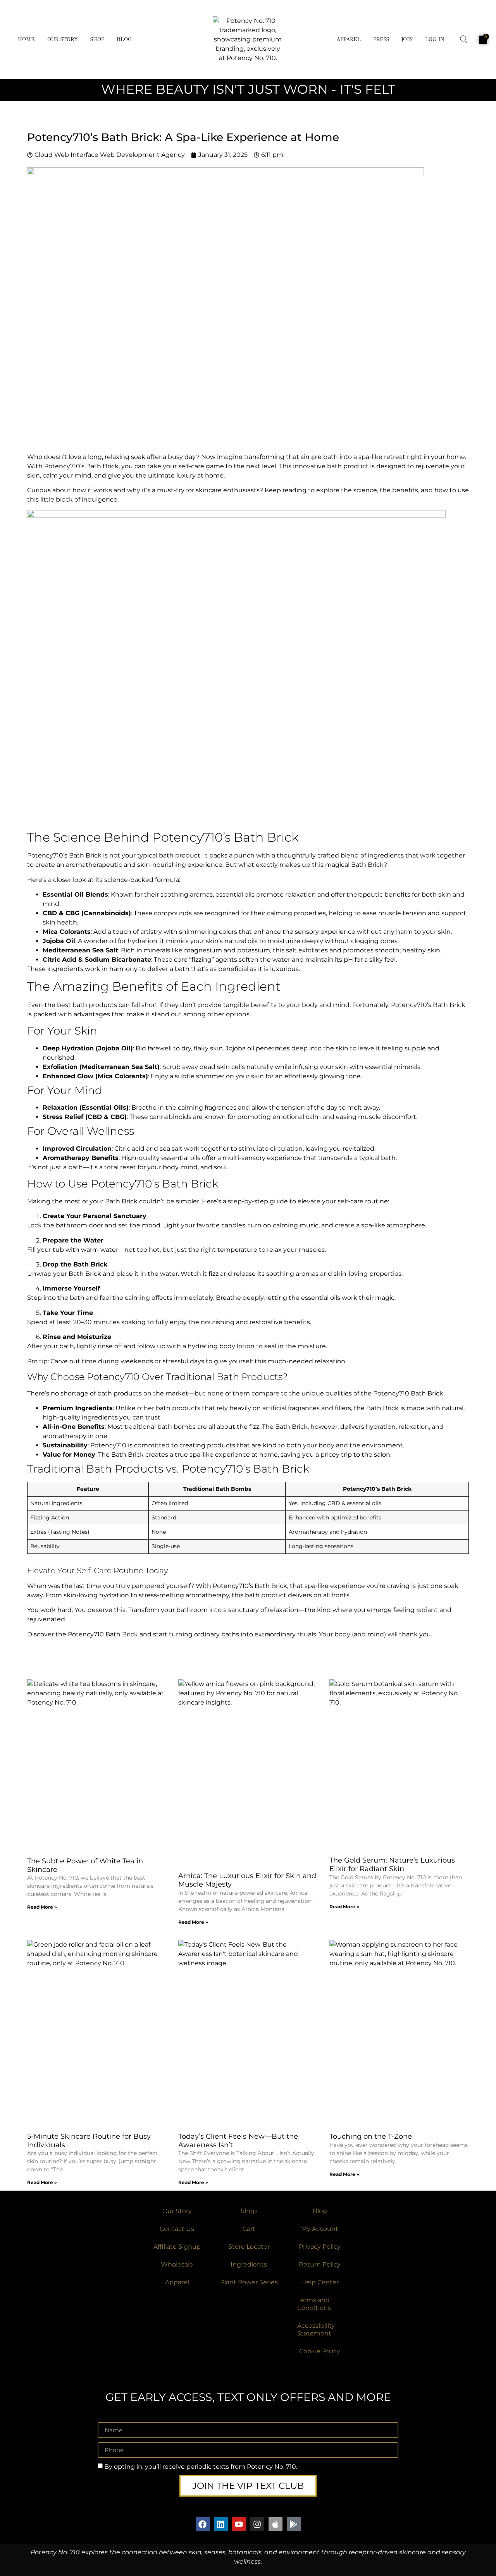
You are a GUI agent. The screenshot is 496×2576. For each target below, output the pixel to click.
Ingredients (249, 2264)
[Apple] (276, 2524)
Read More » (42, 1907)
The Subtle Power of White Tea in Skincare (85, 1865)
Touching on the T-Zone (371, 2136)
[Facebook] (203, 2524)
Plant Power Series (249, 2282)
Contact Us (177, 2229)
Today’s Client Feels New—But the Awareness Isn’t (238, 2141)
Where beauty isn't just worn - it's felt (248, 89)
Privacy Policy (320, 2247)
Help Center (320, 2282)
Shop (97, 39)
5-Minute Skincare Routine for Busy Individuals (89, 2141)
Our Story (63, 39)
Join (407, 39)
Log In (435, 39)
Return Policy (320, 2264)
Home (26, 39)
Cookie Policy (320, 2351)
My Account (320, 2229)
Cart (249, 2229)
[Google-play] (294, 2524)
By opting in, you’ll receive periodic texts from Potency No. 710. (201, 2467)
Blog (124, 39)
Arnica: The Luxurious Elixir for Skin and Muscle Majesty (247, 1880)
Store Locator (249, 2247)
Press (381, 39)
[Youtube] (239, 2524)
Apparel (349, 39)
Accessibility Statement (316, 2329)
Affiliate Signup (177, 2247)
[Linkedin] (221, 2524)
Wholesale (177, 2264)
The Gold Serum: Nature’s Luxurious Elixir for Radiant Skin (392, 1865)
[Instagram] (257, 2524)
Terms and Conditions (314, 2304)
